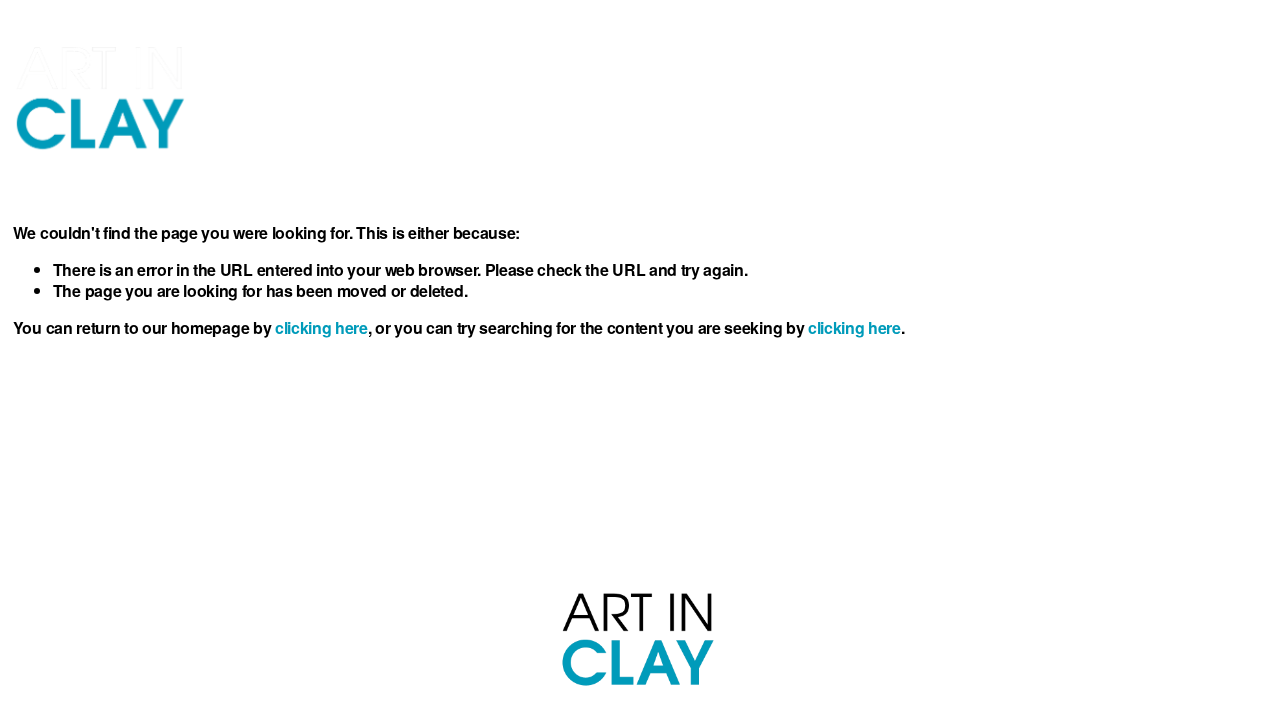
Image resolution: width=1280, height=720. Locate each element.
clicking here (321, 327)
